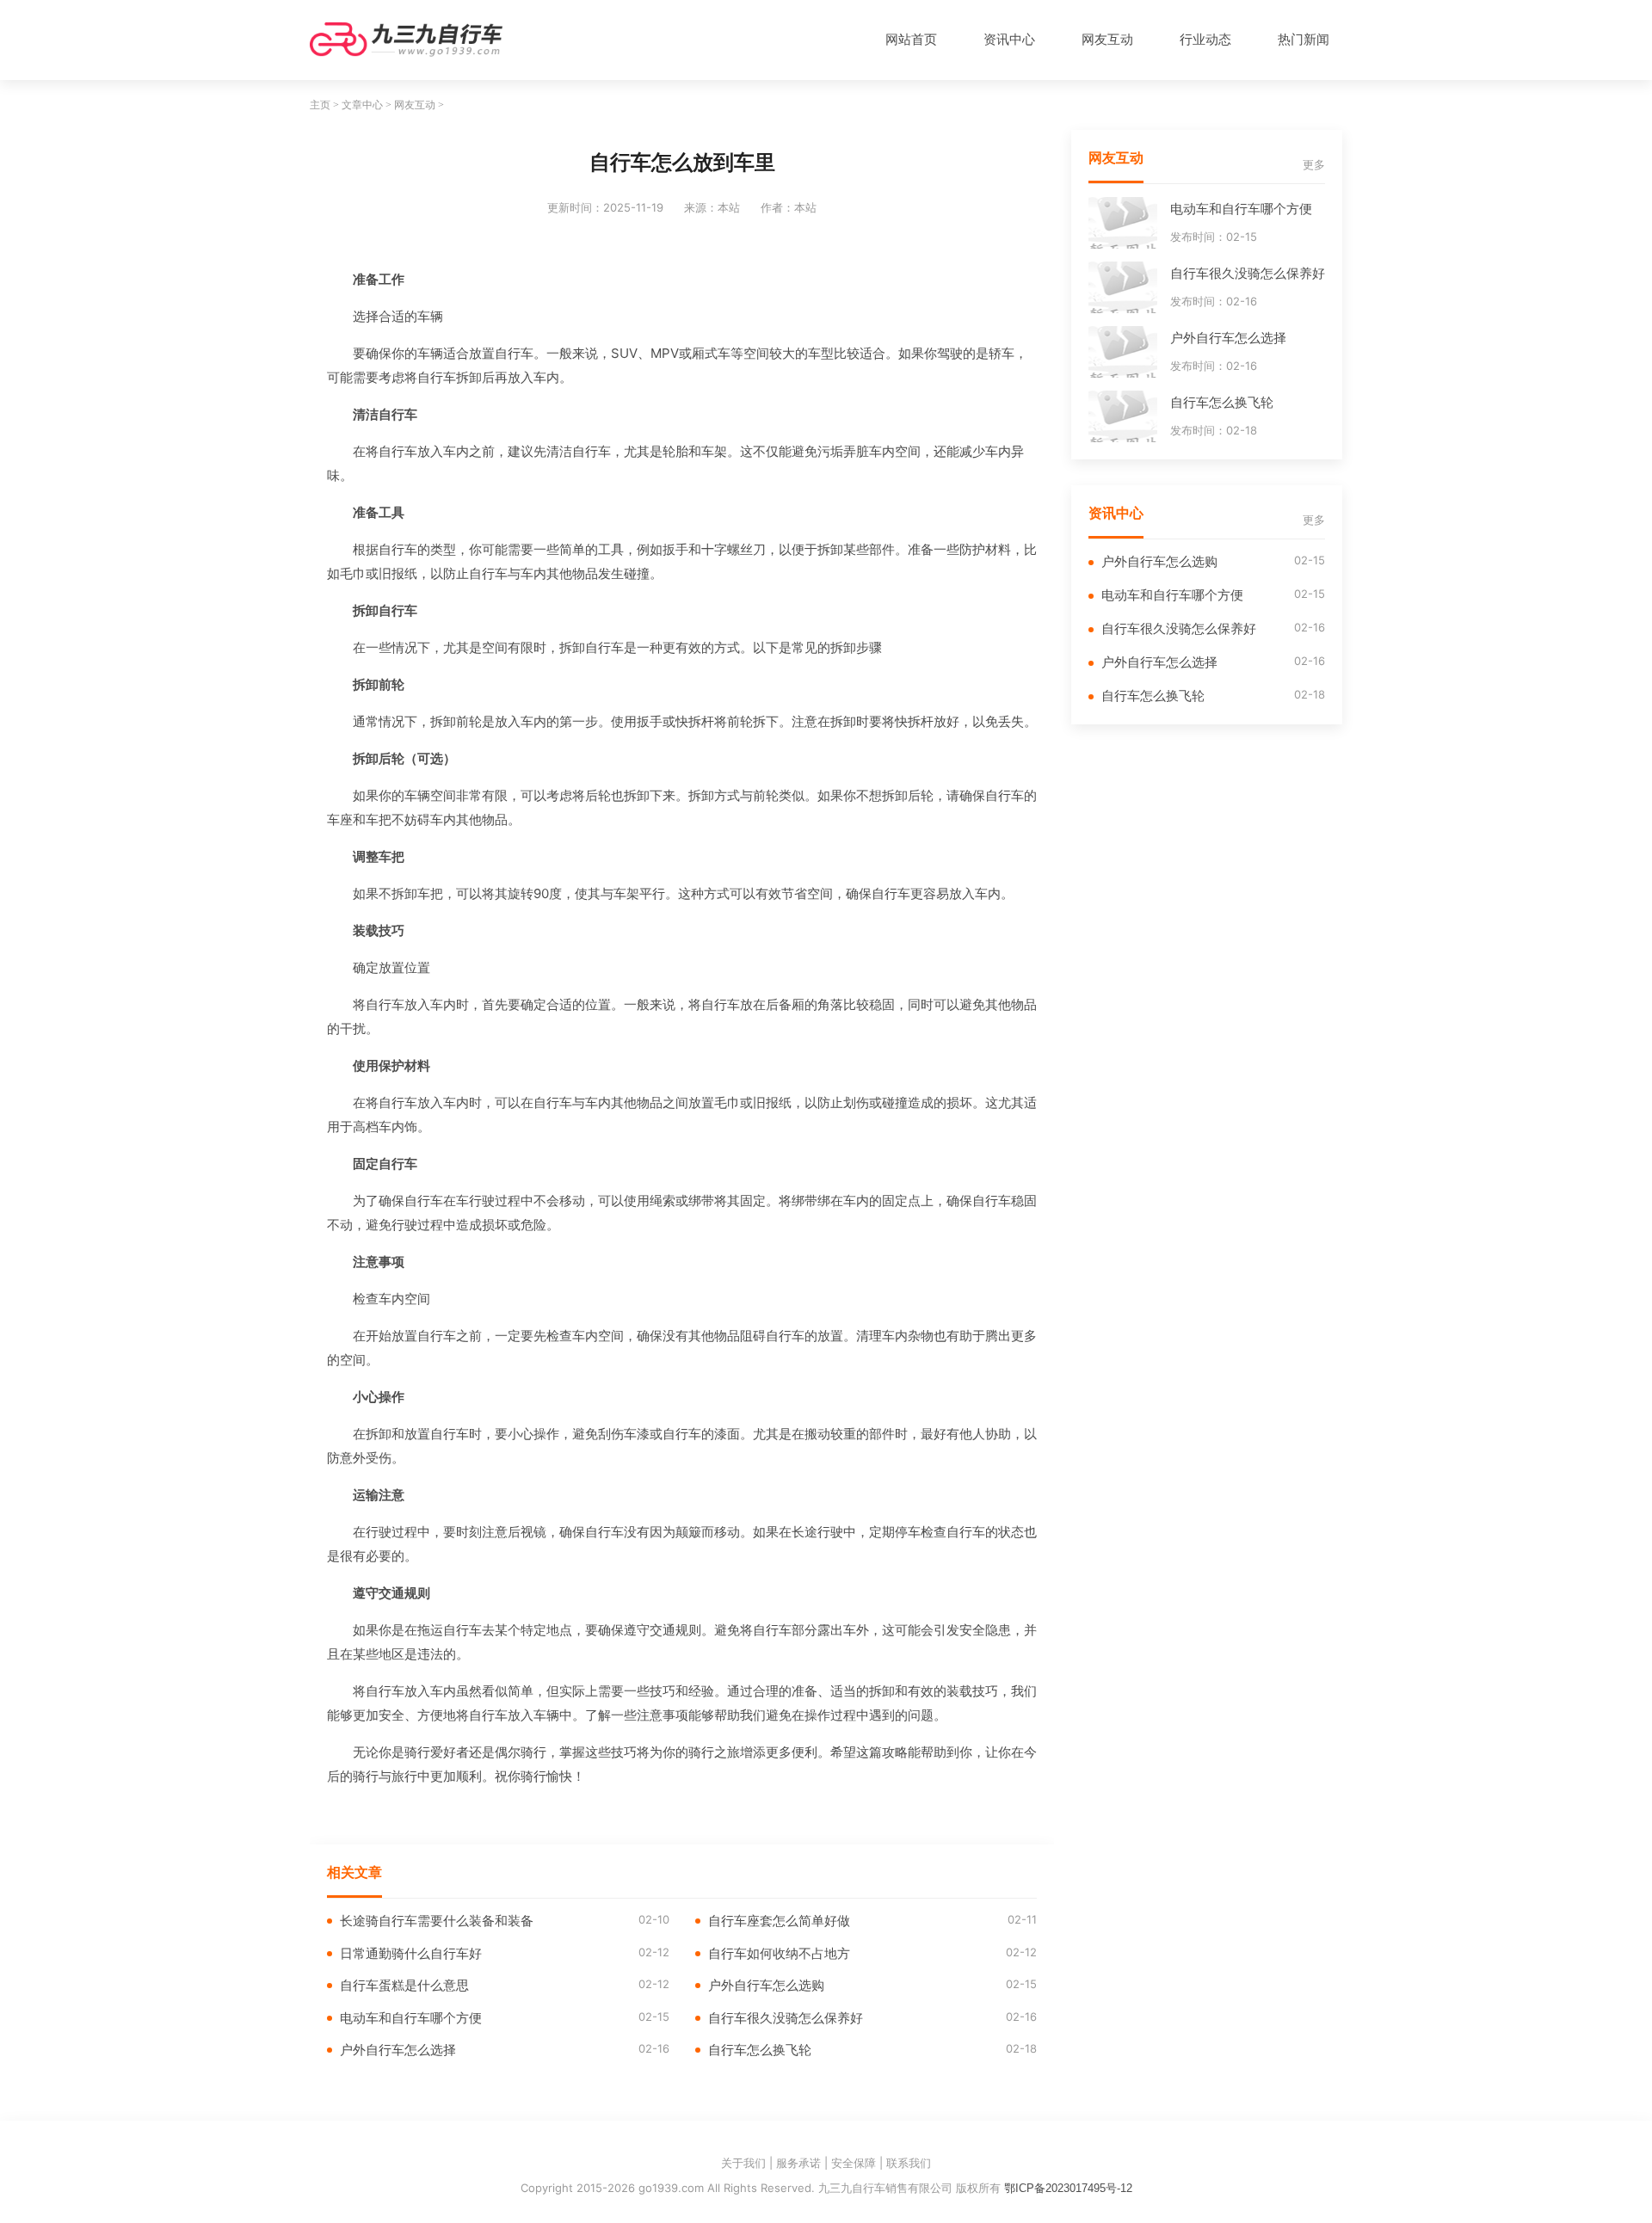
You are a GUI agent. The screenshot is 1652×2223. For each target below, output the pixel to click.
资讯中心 (1009, 39)
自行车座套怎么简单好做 (779, 1921)
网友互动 (1107, 39)
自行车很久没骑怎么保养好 (786, 2018)
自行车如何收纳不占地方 (779, 1953)
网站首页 (911, 39)
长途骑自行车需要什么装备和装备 (437, 1921)
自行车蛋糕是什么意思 (404, 1985)
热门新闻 (1304, 39)
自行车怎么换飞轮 (760, 2050)
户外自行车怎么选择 (398, 2050)
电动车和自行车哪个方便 (411, 2018)
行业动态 (1205, 39)
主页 (320, 105)
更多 (1314, 165)
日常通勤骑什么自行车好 (411, 1953)
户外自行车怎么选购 (766, 1985)
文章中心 (362, 105)
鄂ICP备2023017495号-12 (1068, 2188)
